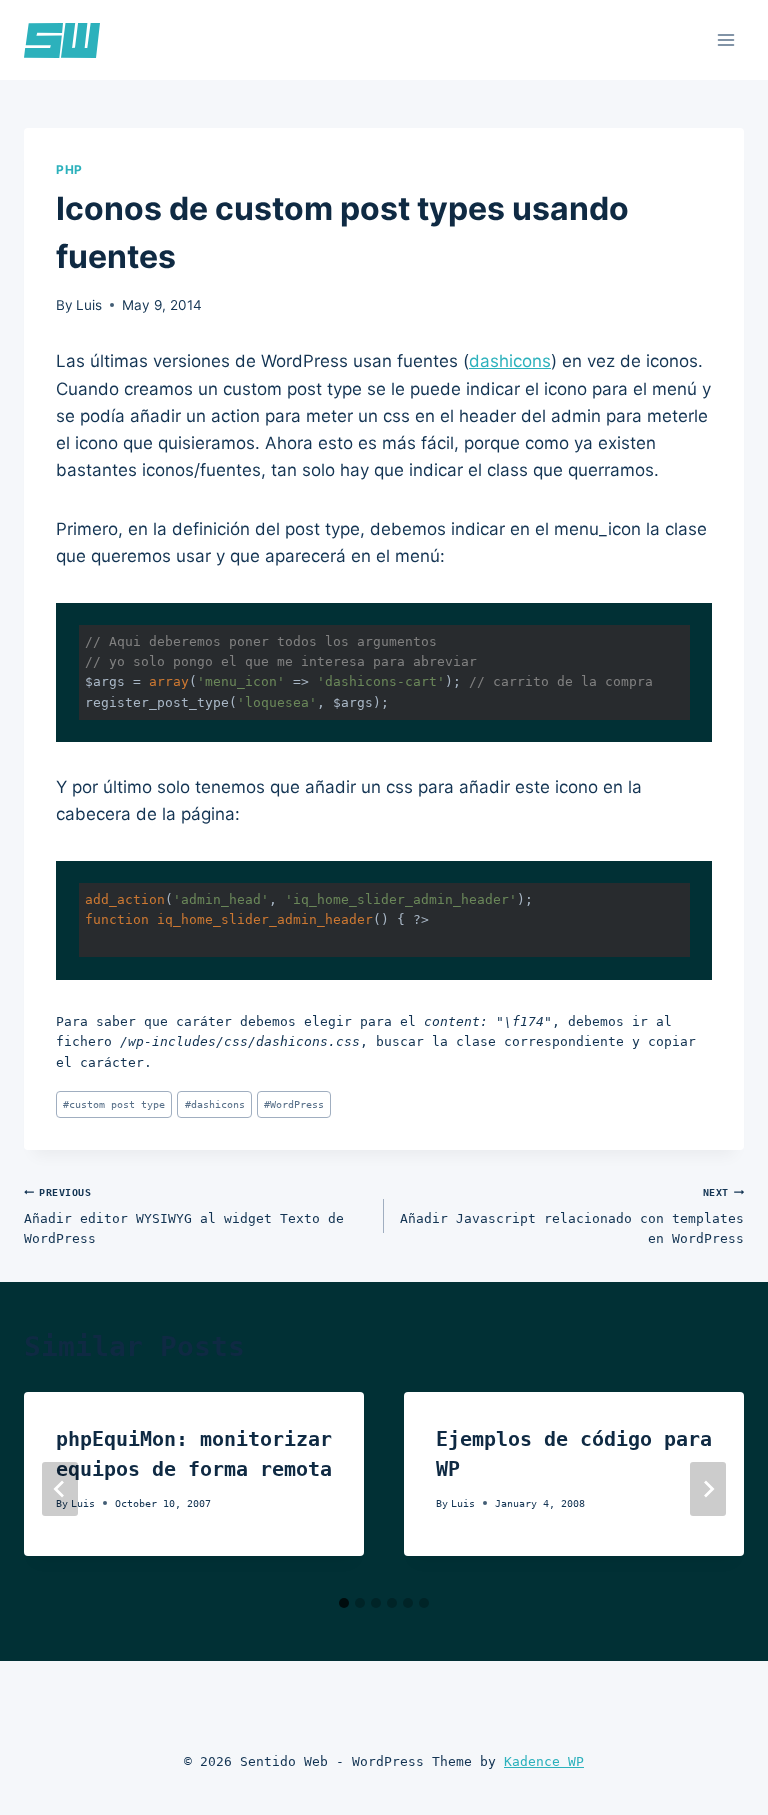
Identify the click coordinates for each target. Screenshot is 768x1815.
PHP (69, 169)
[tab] (344, 1603)
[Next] (708, 1489)
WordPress (294, 1104)
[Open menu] (725, 39)
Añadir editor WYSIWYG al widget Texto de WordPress (184, 1216)
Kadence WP (544, 1761)
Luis (89, 305)
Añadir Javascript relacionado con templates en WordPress (572, 1216)
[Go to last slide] (60, 1489)
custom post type (114, 1104)
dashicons (510, 361)
